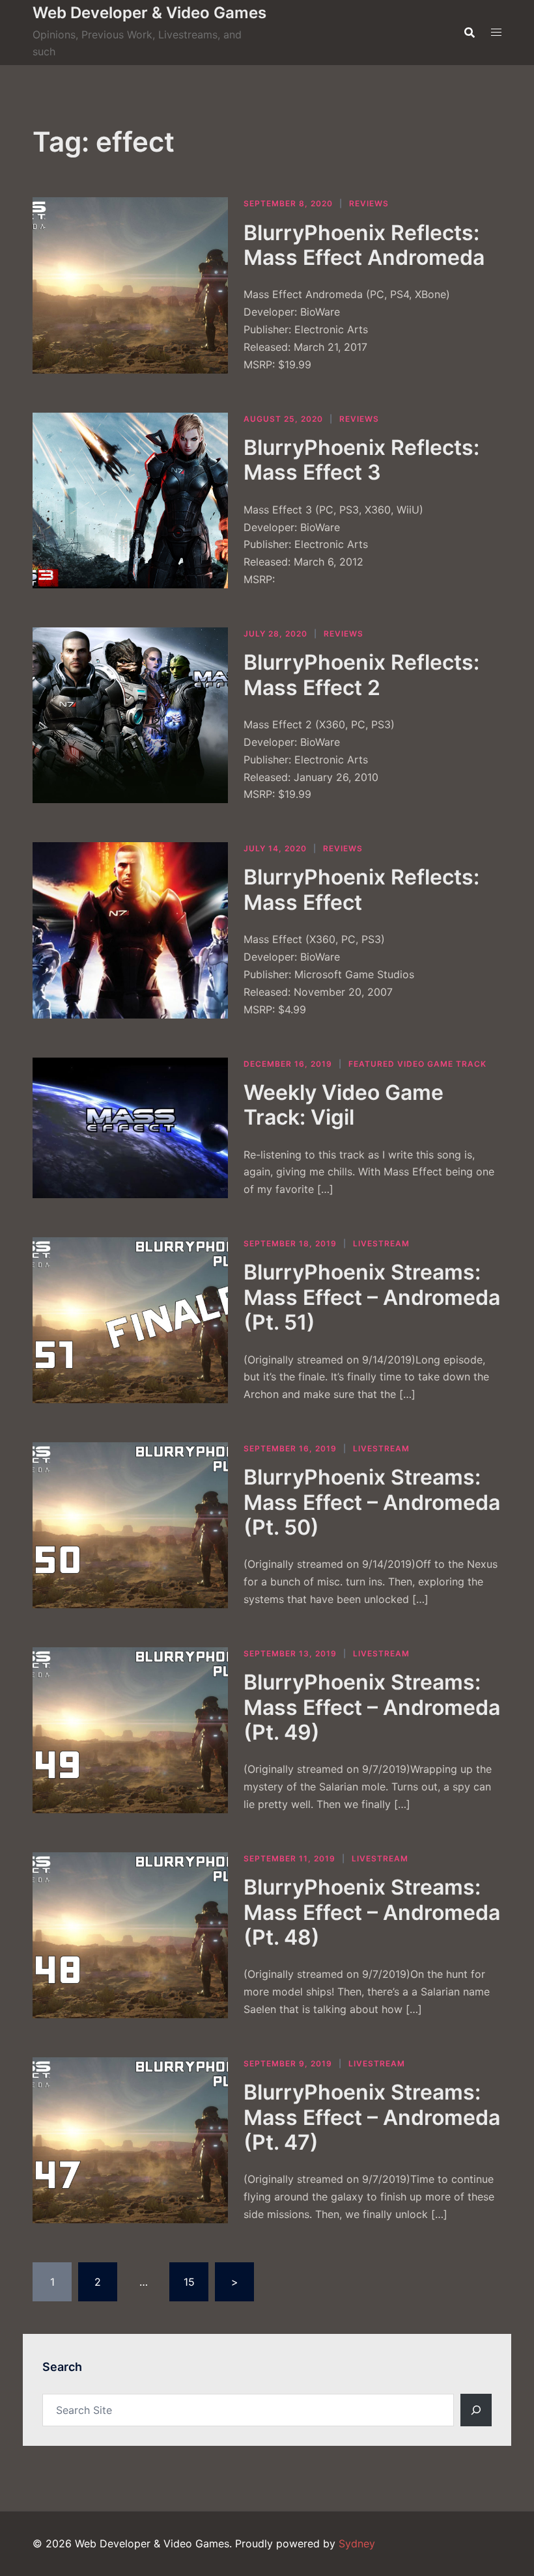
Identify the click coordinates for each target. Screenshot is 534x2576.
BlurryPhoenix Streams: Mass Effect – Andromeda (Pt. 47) (372, 2117)
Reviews (369, 203)
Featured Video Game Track (417, 1064)
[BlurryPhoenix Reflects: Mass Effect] (130, 930)
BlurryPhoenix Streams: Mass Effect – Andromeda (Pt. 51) (372, 1297)
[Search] (476, 2410)
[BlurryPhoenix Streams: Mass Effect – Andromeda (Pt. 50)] (130, 1525)
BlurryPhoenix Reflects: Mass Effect (361, 889)
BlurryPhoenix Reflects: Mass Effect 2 (361, 675)
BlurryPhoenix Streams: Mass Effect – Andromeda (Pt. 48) (372, 1912)
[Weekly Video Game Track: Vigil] (130, 1128)
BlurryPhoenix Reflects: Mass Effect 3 (361, 460)
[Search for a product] (470, 33)
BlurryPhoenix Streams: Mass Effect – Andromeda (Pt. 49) (372, 1707)
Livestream (381, 1243)
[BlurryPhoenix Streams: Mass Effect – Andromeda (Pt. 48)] (130, 1935)
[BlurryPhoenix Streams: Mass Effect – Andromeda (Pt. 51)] (130, 1320)
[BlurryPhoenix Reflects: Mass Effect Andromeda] (130, 285)
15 (189, 2282)
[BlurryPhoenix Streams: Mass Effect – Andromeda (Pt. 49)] (130, 1730)
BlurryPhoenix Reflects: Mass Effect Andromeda (364, 245)
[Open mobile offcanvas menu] (496, 32)
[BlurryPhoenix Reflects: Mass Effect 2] (130, 715)
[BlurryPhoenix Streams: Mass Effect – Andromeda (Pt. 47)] (130, 2140)
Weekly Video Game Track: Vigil (344, 1105)
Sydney (357, 2543)
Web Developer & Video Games (149, 13)
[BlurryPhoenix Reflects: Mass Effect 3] (130, 500)
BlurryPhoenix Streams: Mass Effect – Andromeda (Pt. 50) (372, 1502)
